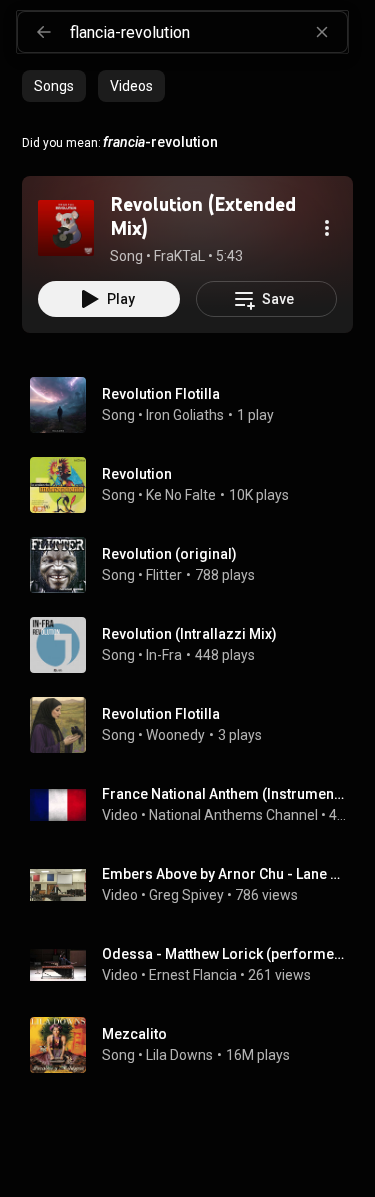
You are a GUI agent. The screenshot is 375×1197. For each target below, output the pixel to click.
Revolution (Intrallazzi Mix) (189, 634)
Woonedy (175, 735)
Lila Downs (179, 1055)
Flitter (164, 575)
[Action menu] (327, 228)
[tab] (54, 86)
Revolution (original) (169, 554)
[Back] (44, 32)
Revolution (137, 474)
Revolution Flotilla (161, 394)
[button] (66, 228)
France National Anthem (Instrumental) (224, 794)
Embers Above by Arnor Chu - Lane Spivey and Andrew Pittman (224, 874)
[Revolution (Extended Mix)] (66, 228)
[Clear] (322, 32)
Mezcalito (134, 1034)
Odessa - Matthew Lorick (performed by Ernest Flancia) (224, 954)
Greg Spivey (186, 895)
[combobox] (208, 32)
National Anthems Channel (233, 815)
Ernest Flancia (193, 975)
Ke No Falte (181, 495)
